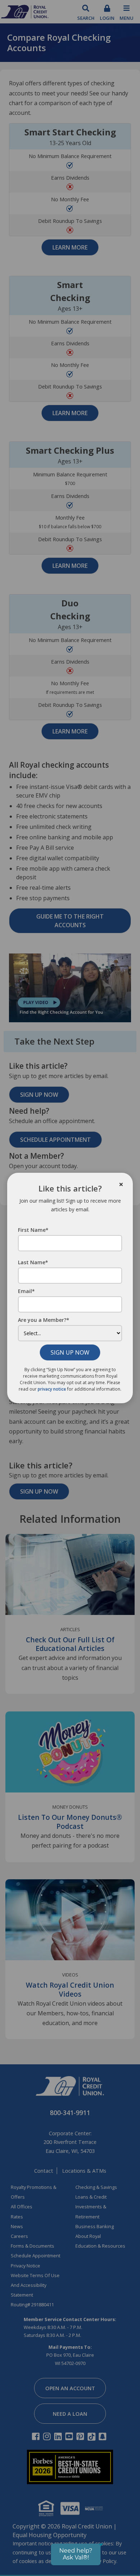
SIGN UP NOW (70, 1352)
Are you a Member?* (44, 1320)
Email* (26, 1291)
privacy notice (52, 1389)
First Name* (33, 1230)
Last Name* (33, 1262)
